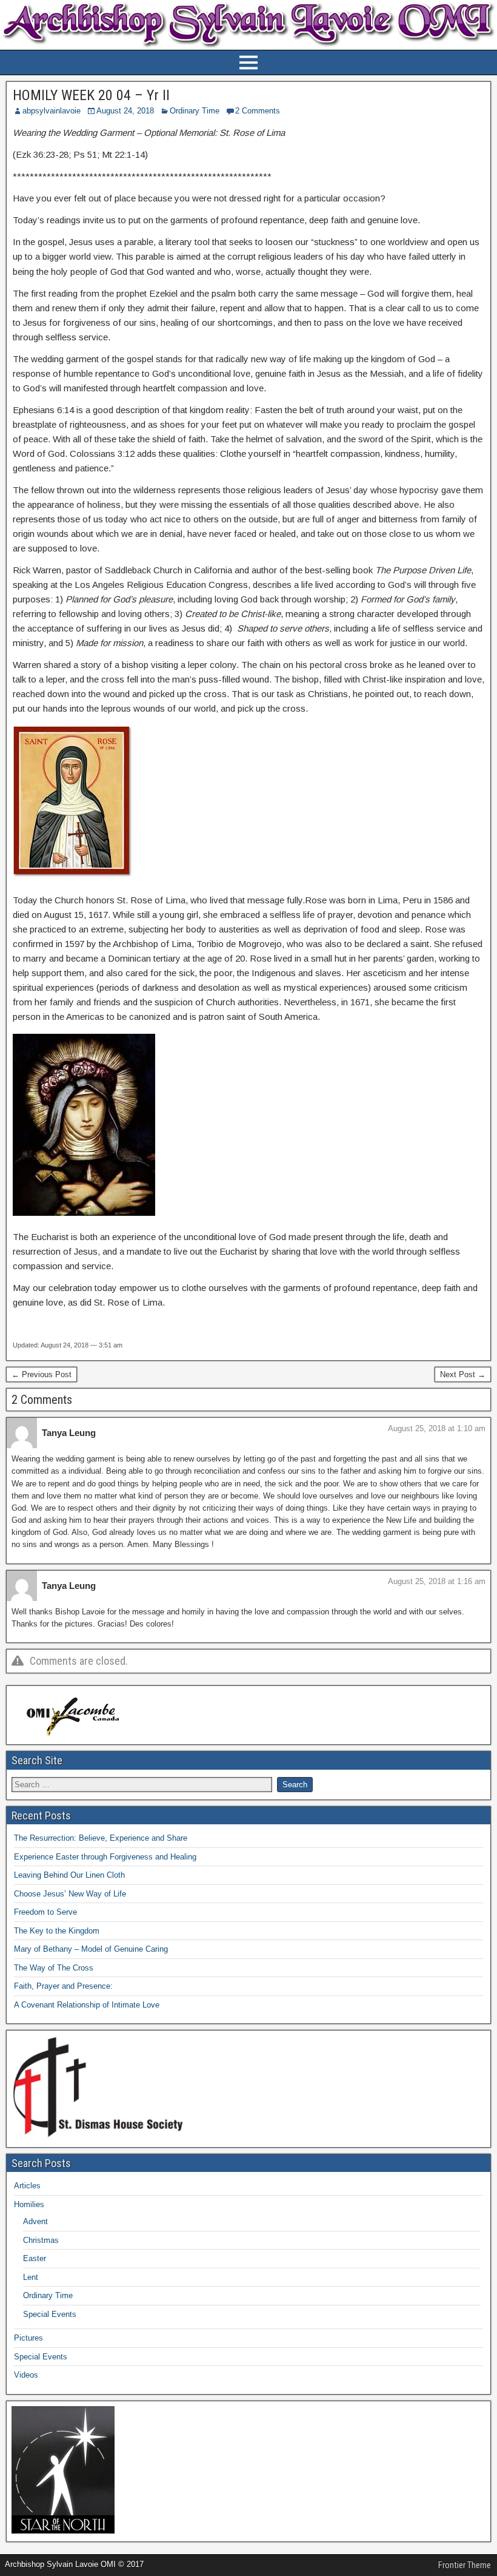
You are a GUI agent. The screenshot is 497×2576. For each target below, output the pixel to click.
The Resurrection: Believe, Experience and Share (101, 1838)
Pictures (28, 2338)
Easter (35, 2258)
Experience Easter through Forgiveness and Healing (105, 1857)
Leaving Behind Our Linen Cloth (69, 1875)
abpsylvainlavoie (52, 111)
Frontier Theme (465, 2565)
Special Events (50, 2314)
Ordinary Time (195, 111)
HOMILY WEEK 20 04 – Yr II (91, 95)
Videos (26, 2375)
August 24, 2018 (125, 111)
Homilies (29, 2204)
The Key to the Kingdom (57, 1931)
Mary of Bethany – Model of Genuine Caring (91, 1949)
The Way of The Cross (54, 1968)
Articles (27, 2186)
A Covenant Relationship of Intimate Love (87, 2005)
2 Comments (258, 111)
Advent (35, 2221)
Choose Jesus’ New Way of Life (70, 1894)
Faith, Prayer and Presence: (63, 1986)
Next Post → (463, 1374)
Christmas (41, 2240)
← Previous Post (42, 1374)
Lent (31, 2277)
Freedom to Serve (45, 1912)
